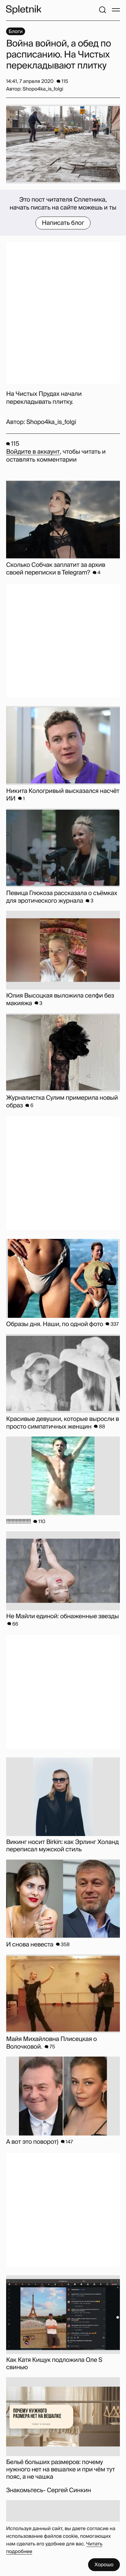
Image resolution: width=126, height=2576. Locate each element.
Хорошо (104, 2565)
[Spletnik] (24, 10)
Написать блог (63, 223)
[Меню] (116, 10)
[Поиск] (102, 10)
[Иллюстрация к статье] (63, 144)
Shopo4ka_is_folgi (51, 422)
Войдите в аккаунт (33, 452)
